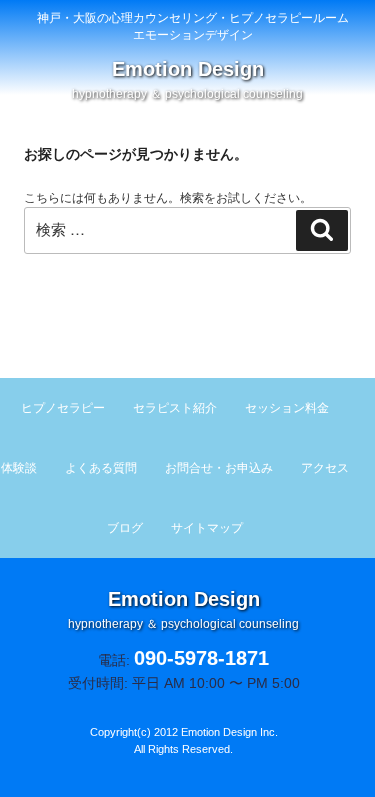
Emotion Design (187, 79)
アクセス (325, 468)
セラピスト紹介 (175, 408)
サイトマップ (207, 528)
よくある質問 (101, 468)
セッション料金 (287, 408)
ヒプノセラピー (63, 408)
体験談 (19, 468)
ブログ (125, 528)
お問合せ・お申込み (219, 468)
